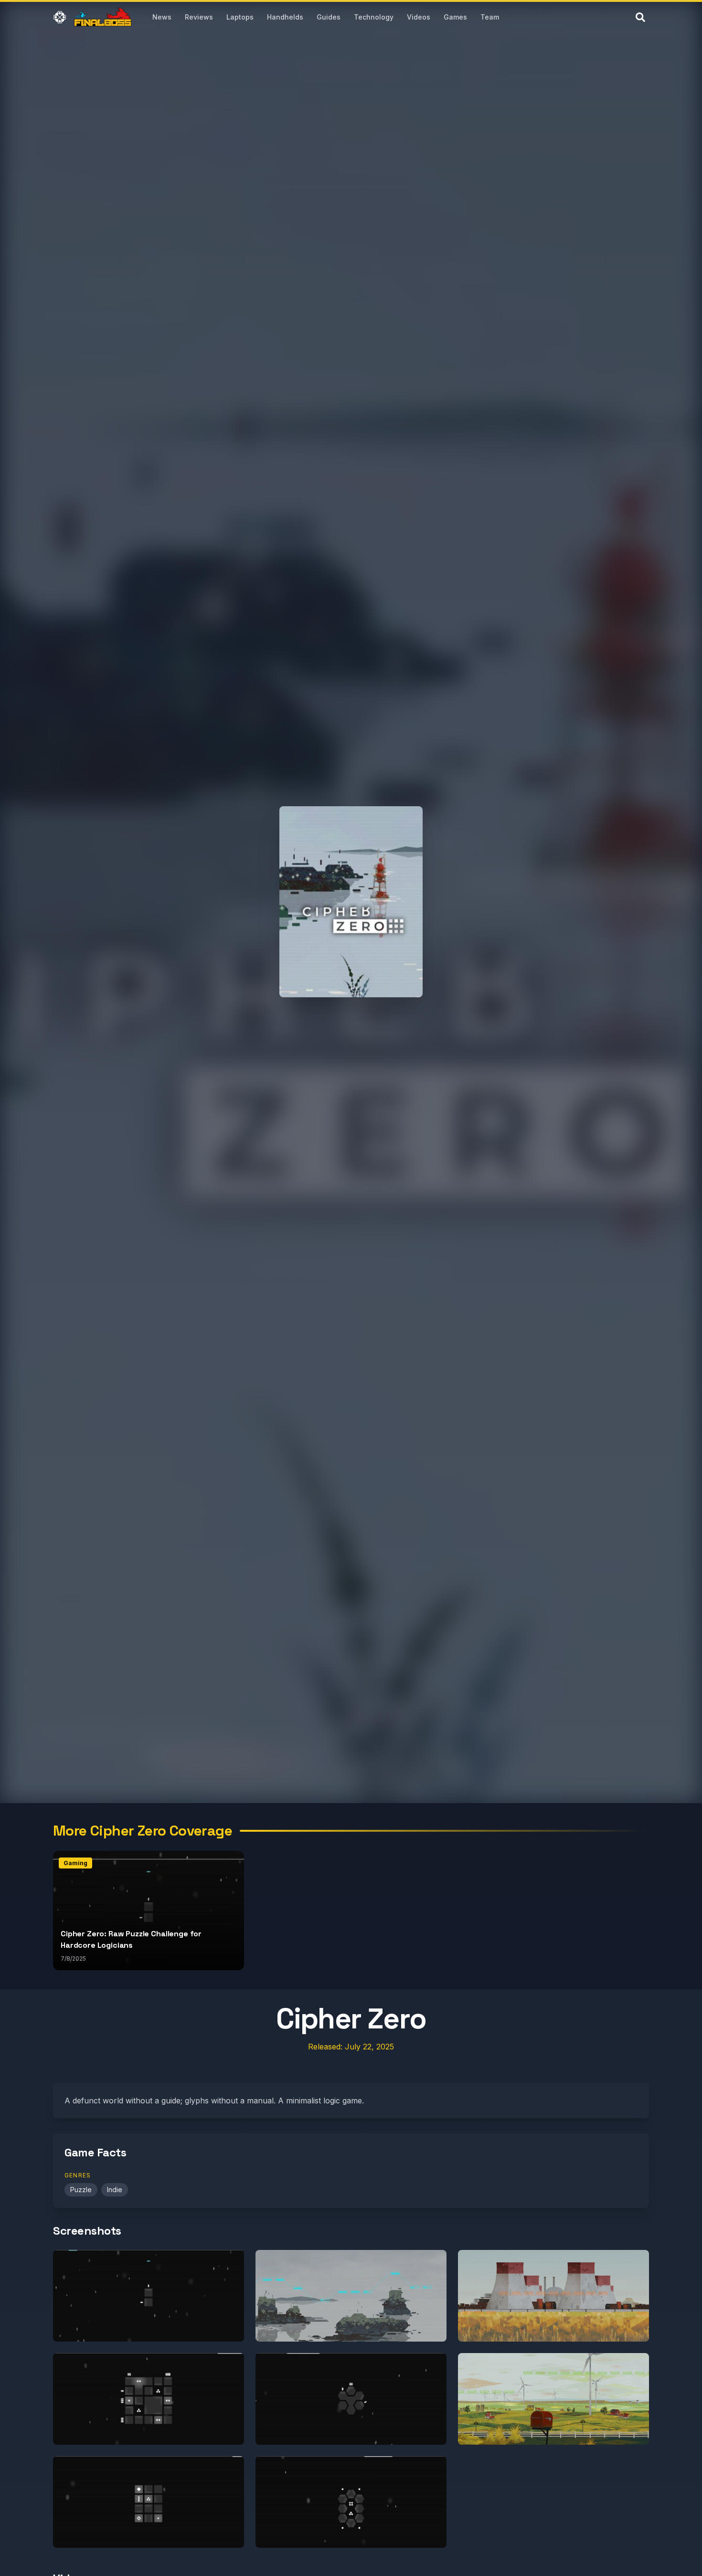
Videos (419, 17)
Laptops (240, 17)
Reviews (199, 17)
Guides (329, 17)
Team (490, 17)
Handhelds (285, 17)
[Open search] (640, 17)
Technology (374, 17)
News (162, 17)
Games (455, 17)
